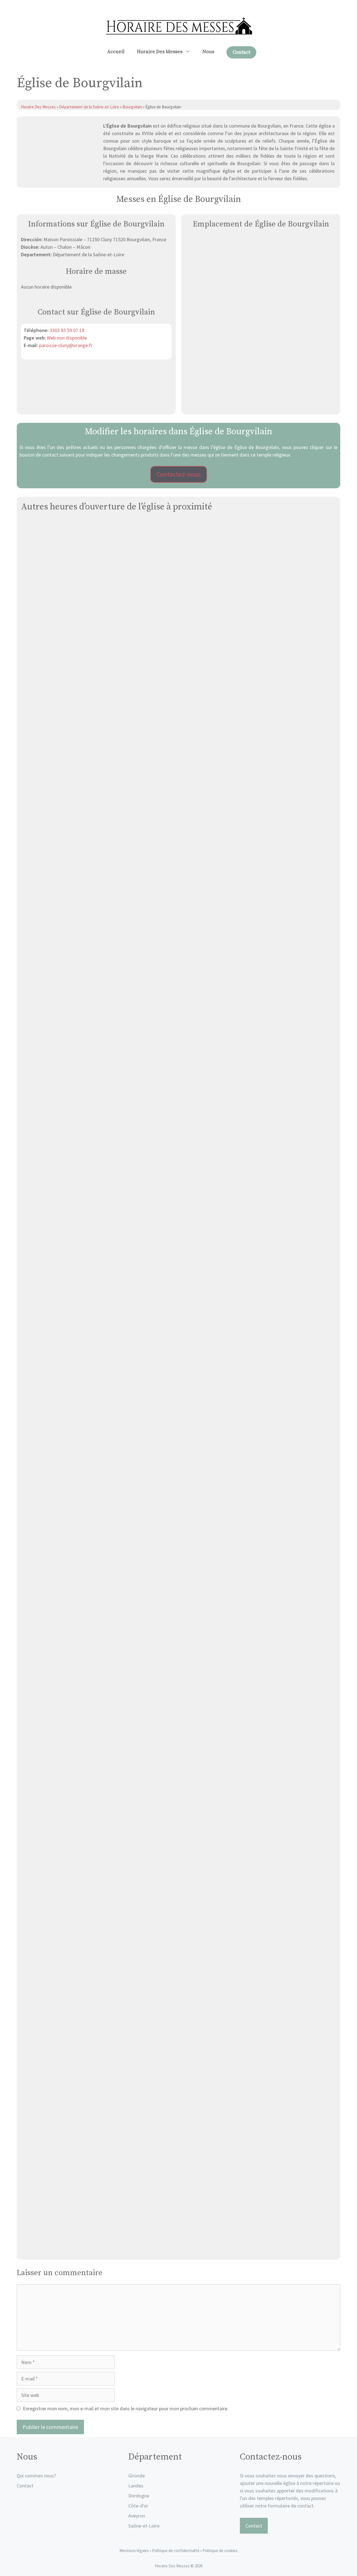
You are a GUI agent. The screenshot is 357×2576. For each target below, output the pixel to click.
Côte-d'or (138, 2506)
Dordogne (139, 2496)
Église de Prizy (178, 1284)
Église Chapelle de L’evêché (178, 1863)
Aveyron (137, 2516)
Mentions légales (134, 2551)
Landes (136, 2486)
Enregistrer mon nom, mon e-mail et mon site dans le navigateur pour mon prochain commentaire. (126, 2408)
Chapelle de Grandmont (179, 1091)
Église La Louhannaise (178, 1477)
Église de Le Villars (178, 1670)
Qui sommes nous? (36, 2476)
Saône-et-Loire (144, 2526)
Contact (241, 52)
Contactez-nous (179, 474)
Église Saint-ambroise (179, 898)
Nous (208, 52)
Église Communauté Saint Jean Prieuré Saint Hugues (178, 2056)
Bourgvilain (132, 107)
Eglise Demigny (179, 2249)
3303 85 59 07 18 (67, 330)
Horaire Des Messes (160, 52)
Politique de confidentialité (176, 2551)
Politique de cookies (220, 2551)
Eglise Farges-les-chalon (178, 705)
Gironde (137, 2476)
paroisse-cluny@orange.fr (66, 345)
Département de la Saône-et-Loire (89, 107)
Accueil (116, 52)
